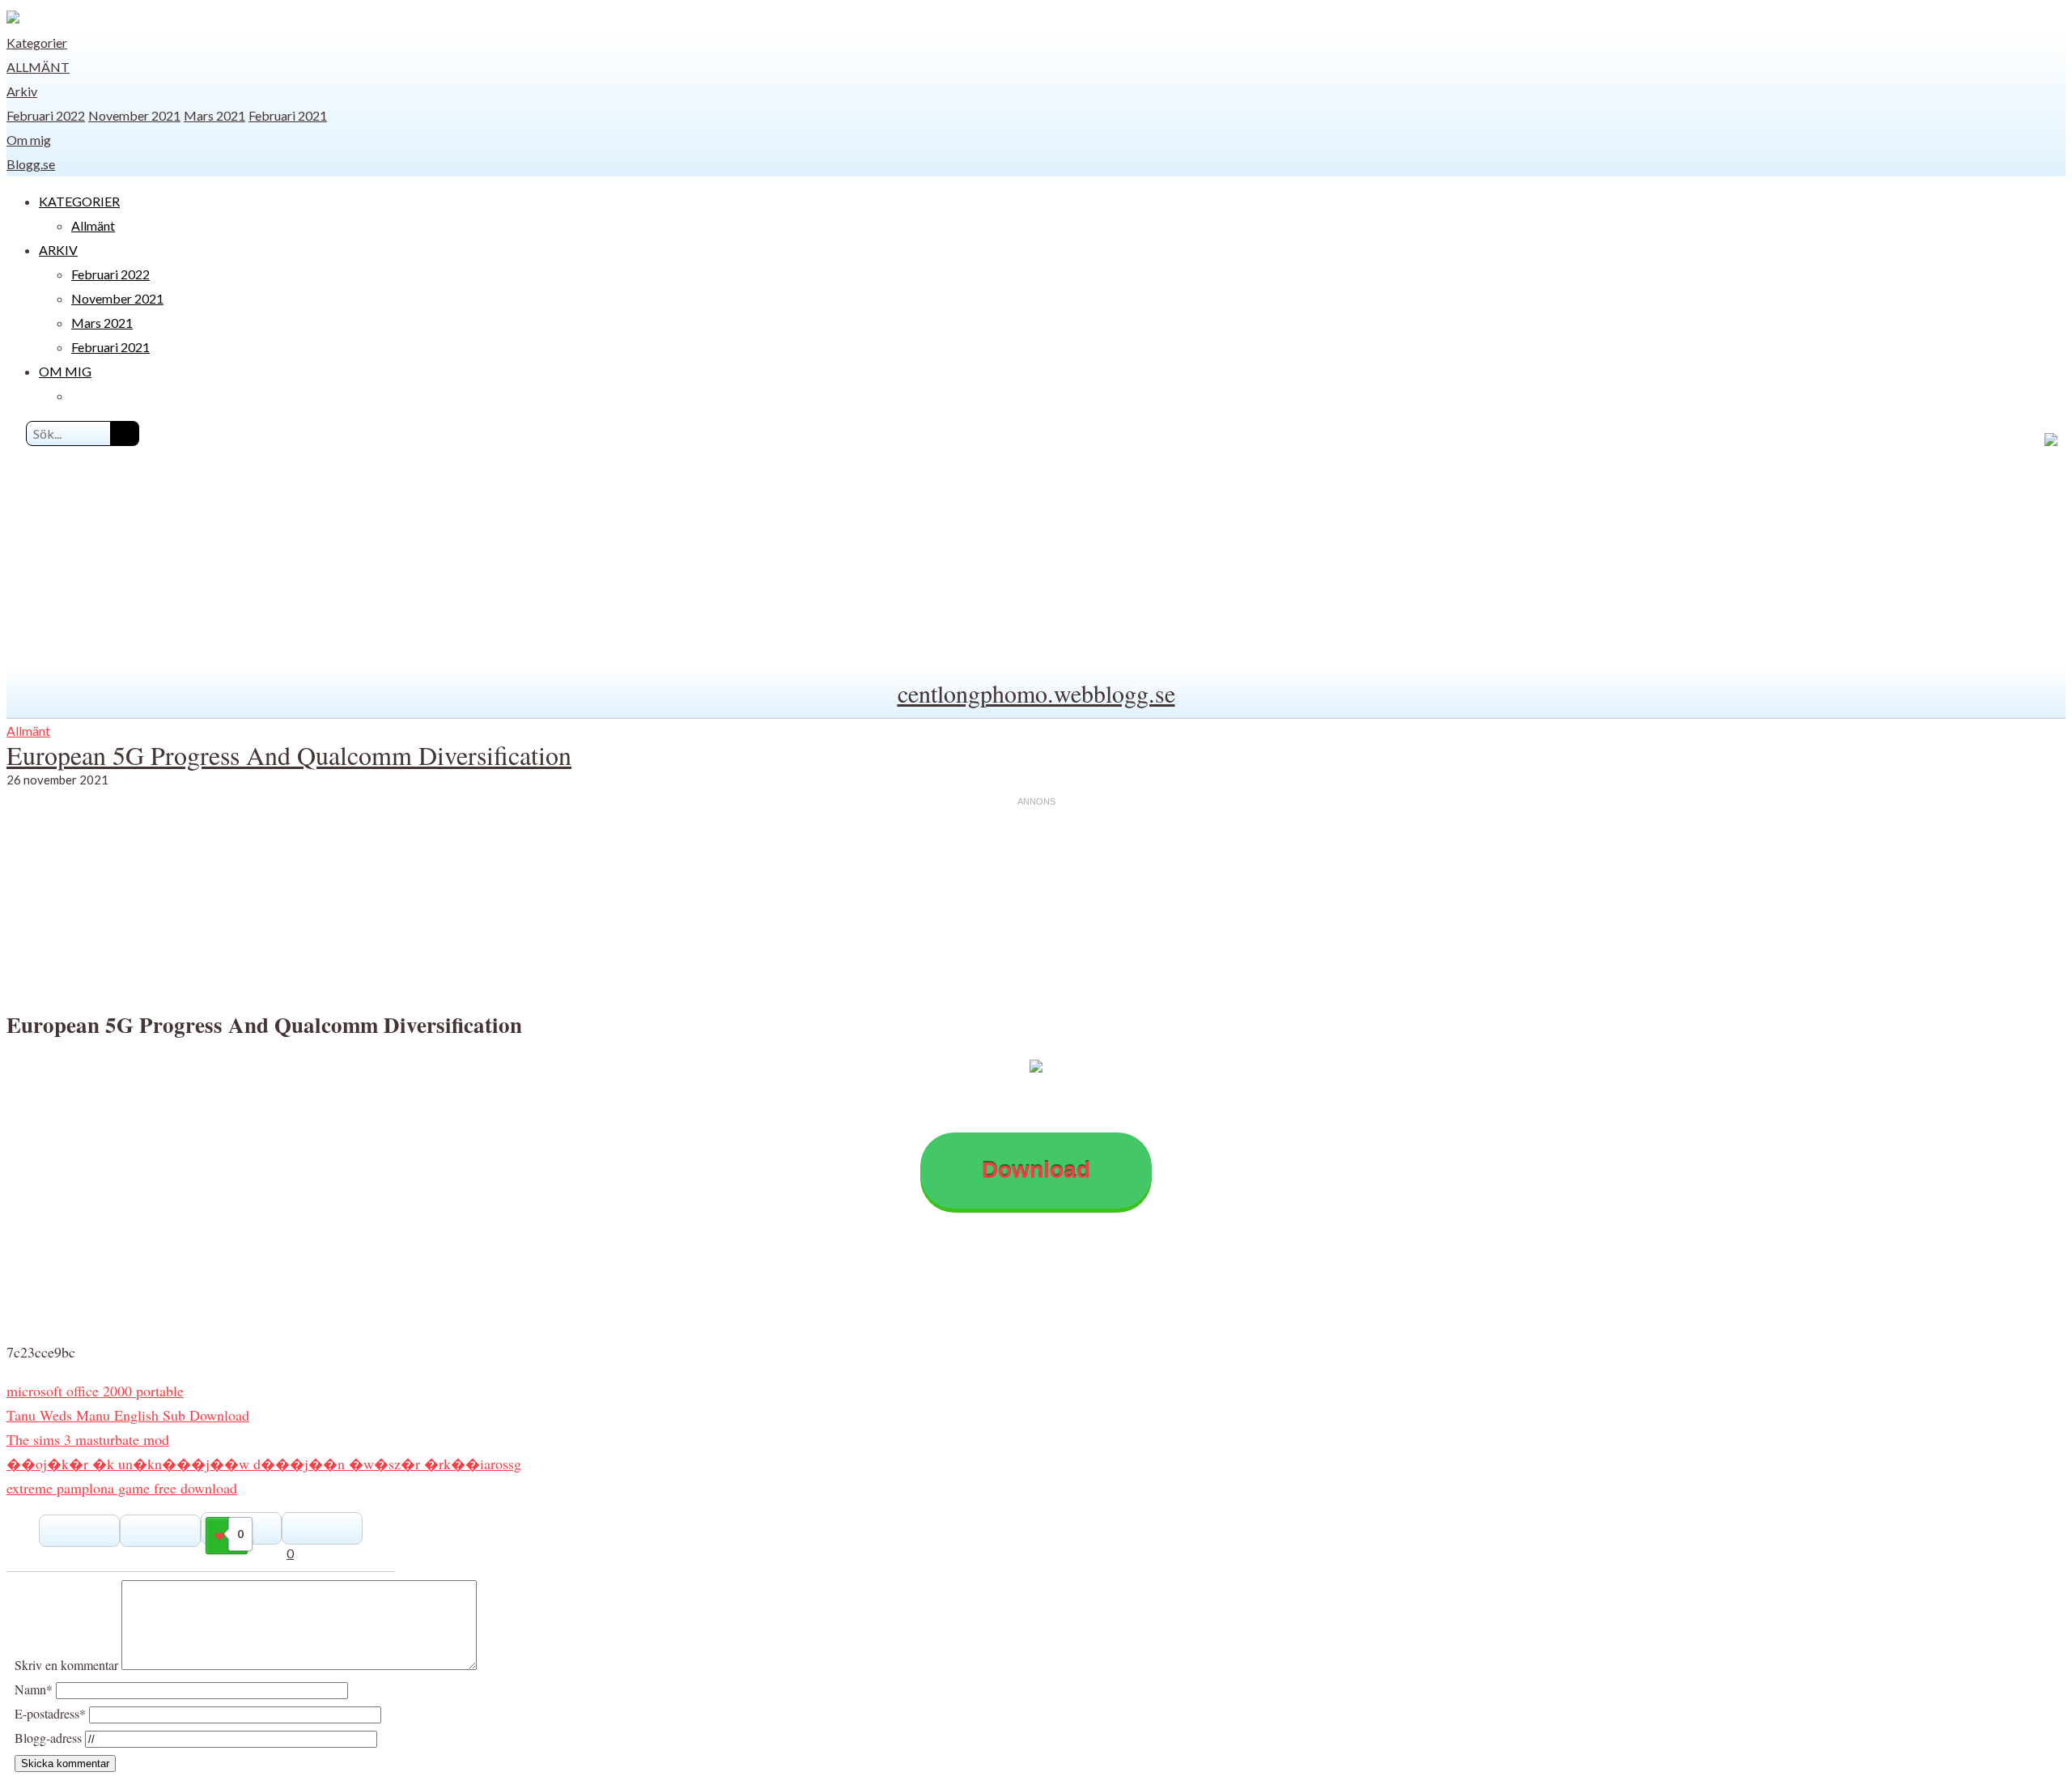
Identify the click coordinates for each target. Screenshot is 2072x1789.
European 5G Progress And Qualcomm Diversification (289, 755)
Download (1036, 1170)
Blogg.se (31, 164)
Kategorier (37, 42)
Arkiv (22, 91)
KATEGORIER (79, 201)
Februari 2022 (46, 115)
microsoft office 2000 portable (95, 1391)
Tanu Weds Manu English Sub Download (128, 1415)
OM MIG (65, 371)
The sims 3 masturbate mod (88, 1439)
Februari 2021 (288, 115)
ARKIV (58, 250)
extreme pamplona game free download (122, 1488)
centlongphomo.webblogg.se (1036, 693)
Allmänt (38, 67)
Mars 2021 (214, 115)
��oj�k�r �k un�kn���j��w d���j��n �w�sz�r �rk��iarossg (264, 1464)
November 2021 (134, 115)
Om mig (29, 140)
